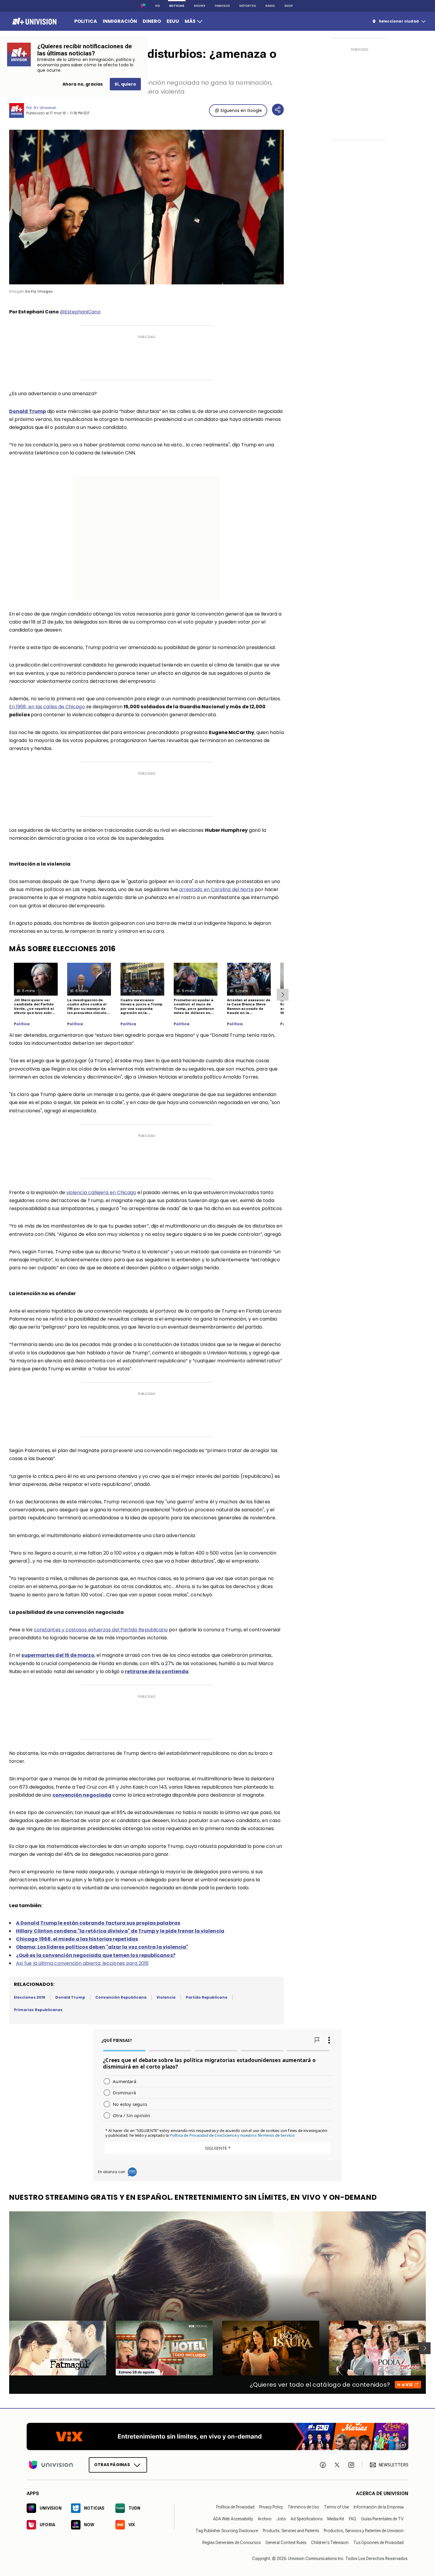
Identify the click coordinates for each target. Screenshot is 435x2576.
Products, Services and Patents (291, 2531)
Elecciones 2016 (30, 1997)
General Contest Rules (286, 2543)
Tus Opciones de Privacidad (378, 2543)
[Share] (278, 110)
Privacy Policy (271, 2507)
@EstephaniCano (80, 312)
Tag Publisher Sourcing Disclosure (227, 2531)
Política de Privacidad (235, 2507)
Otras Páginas (112, 2465)
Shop (289, 6)
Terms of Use (336, 2507)
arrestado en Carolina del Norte (216, 889)
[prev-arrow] (5, 2348)
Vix (157, 6)
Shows (200, 6)
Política (22, 1024)
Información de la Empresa (379, 2507)
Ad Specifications (307, 2519)
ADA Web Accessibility (233, 2519)
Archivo (265, 2519)
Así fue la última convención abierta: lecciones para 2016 (82, 1963)
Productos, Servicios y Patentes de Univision (364, 2531)
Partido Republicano (207, 1997)
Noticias (177, 6)
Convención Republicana (121, 1997)
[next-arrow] (283, 995)
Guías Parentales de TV (382, 2519)
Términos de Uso (303, 2507)
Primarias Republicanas (38, 2010)
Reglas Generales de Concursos (232, 2543)
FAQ (353, 2519)
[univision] (34, 21)
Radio (270, 6)
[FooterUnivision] (51, 2465)
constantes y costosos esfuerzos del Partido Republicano (101, 1630)
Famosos (222, 6)
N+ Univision (45, 108)
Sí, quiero (125, 84)
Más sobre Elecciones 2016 (62, 949)
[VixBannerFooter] (217, 2436)
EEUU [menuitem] (173, 21)
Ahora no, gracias (83, 84)
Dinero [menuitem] (152, 21)
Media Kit (336, 2519)
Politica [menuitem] (86, 21)
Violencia (166, 1997)
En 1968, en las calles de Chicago (47, 707)
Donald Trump (70, 1997)
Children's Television (330, 2543)
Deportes (248, 6)
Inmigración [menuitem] (120, 21)
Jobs (281, 2519)
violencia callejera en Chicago (101, 1192)
